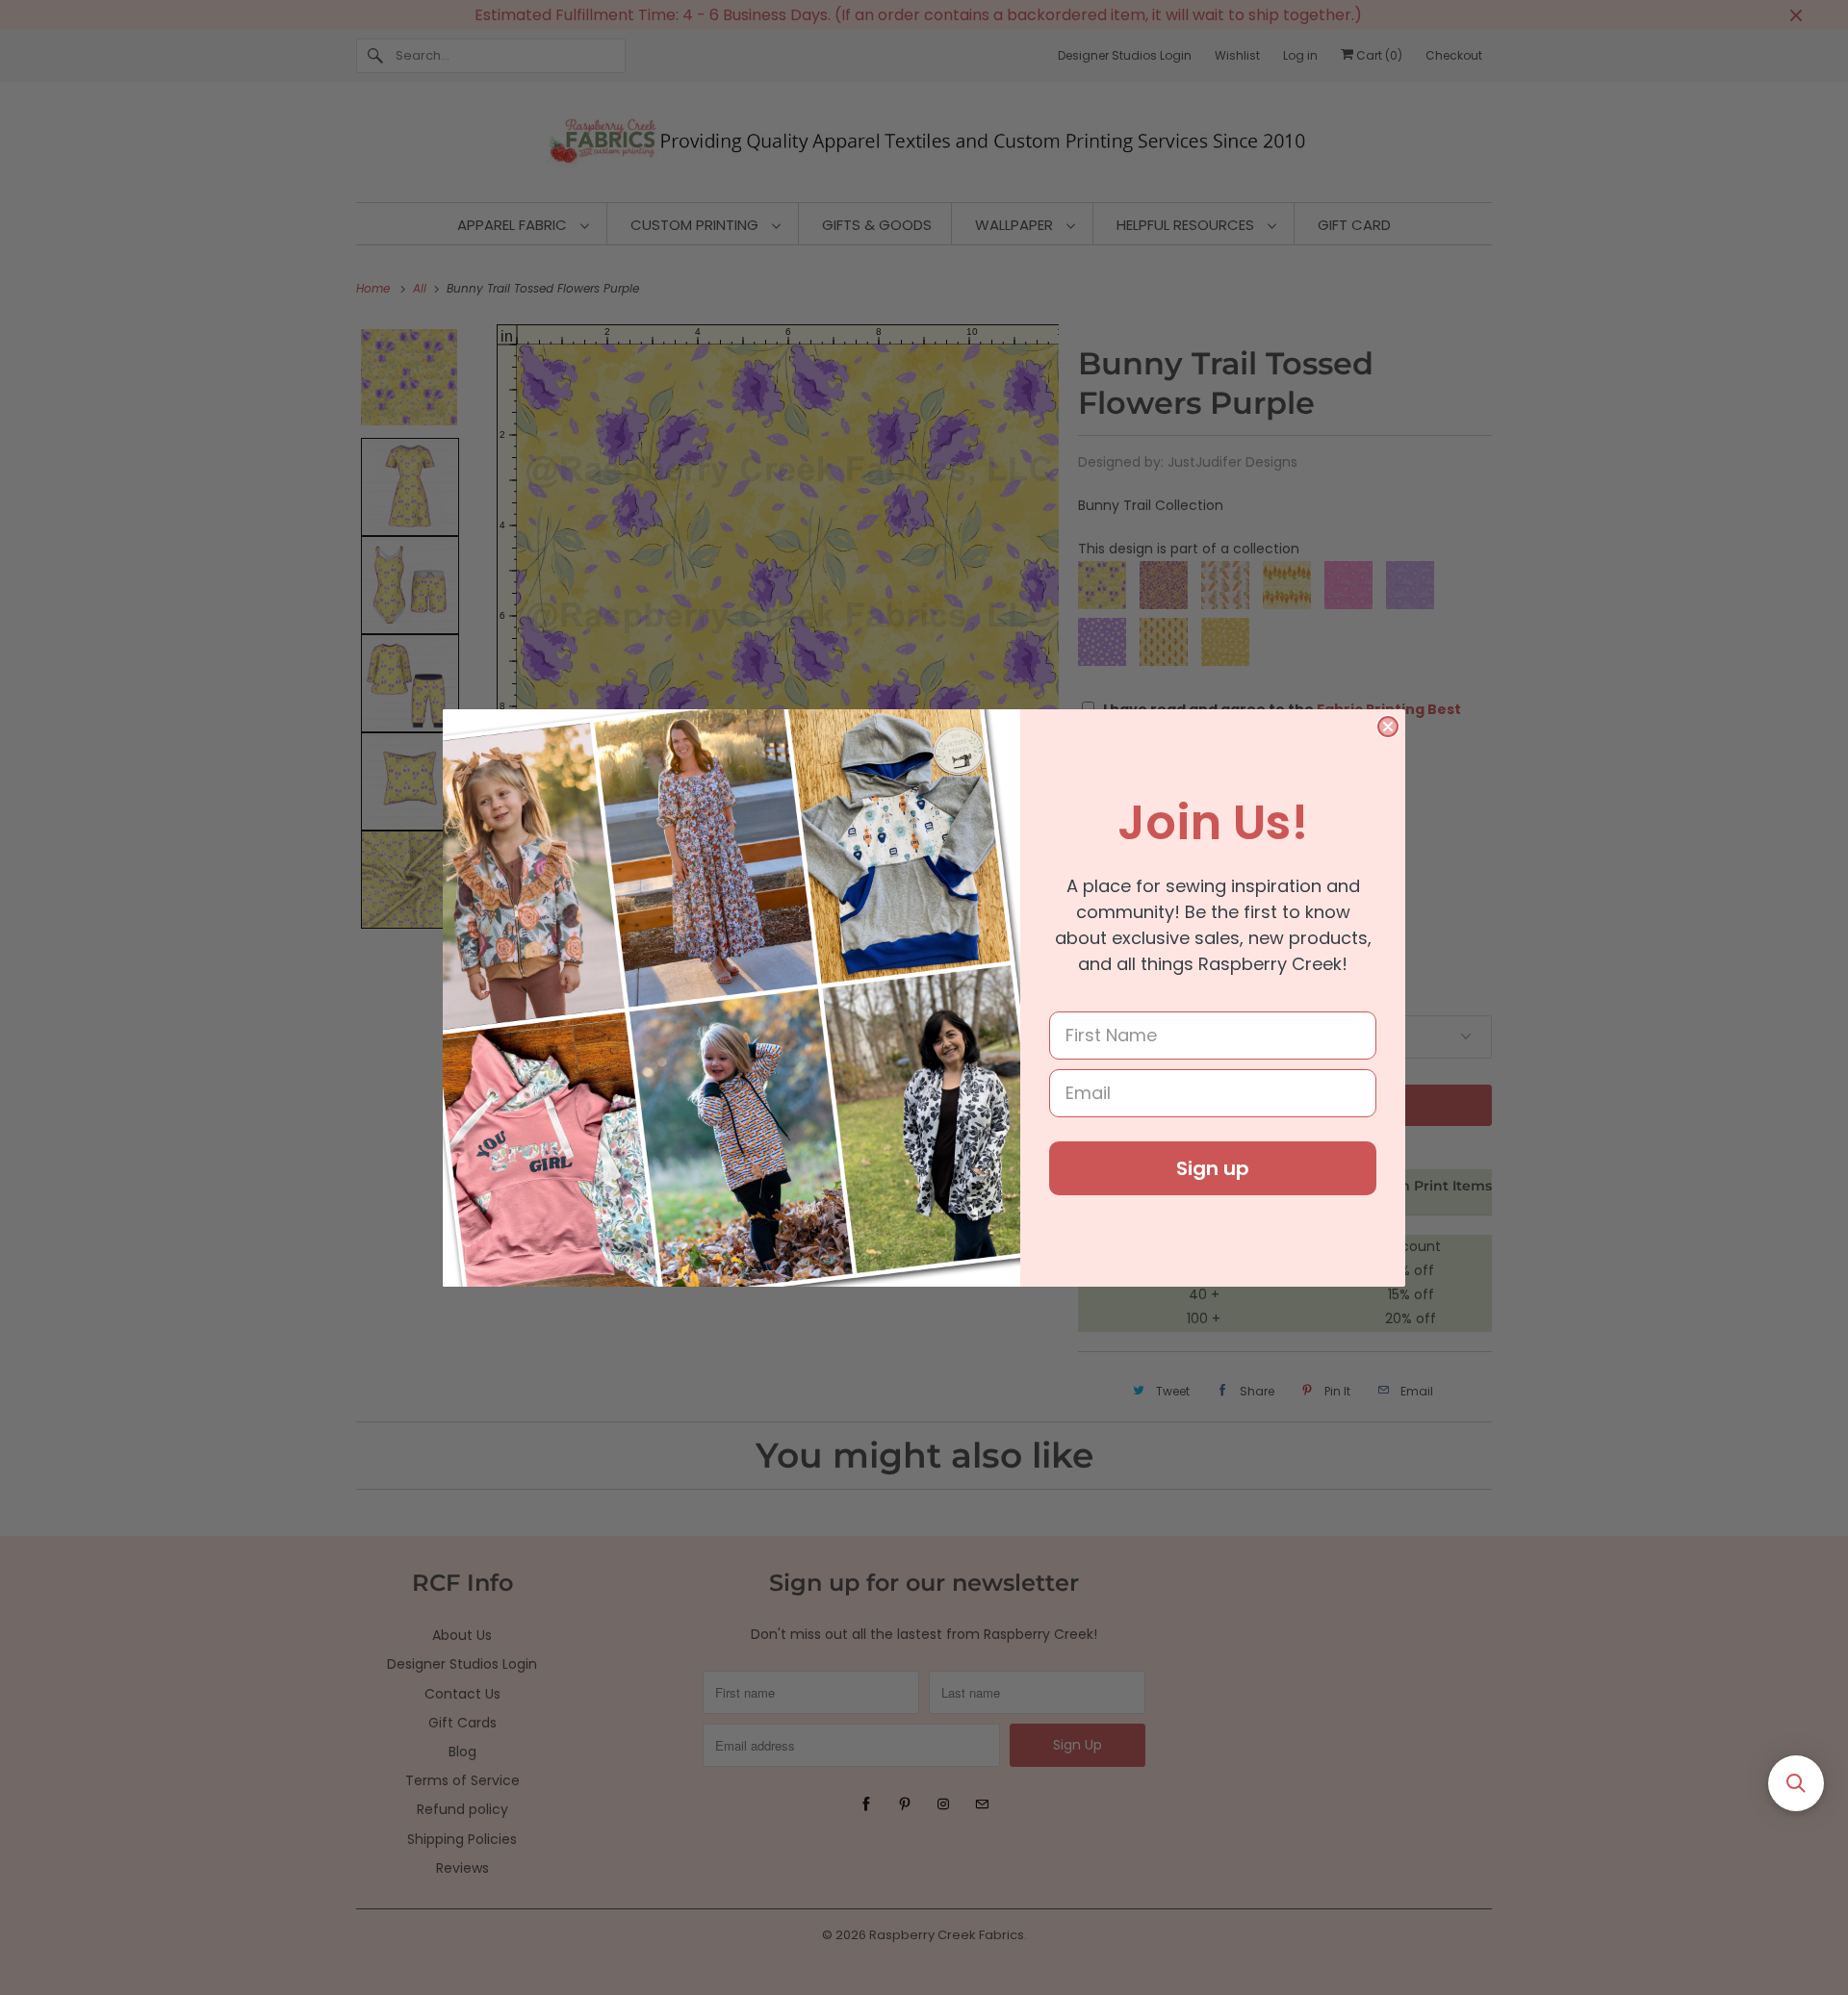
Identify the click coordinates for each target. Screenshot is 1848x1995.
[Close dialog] (1388, 727)
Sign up (1213, 1168)
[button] (1796, 1783)
